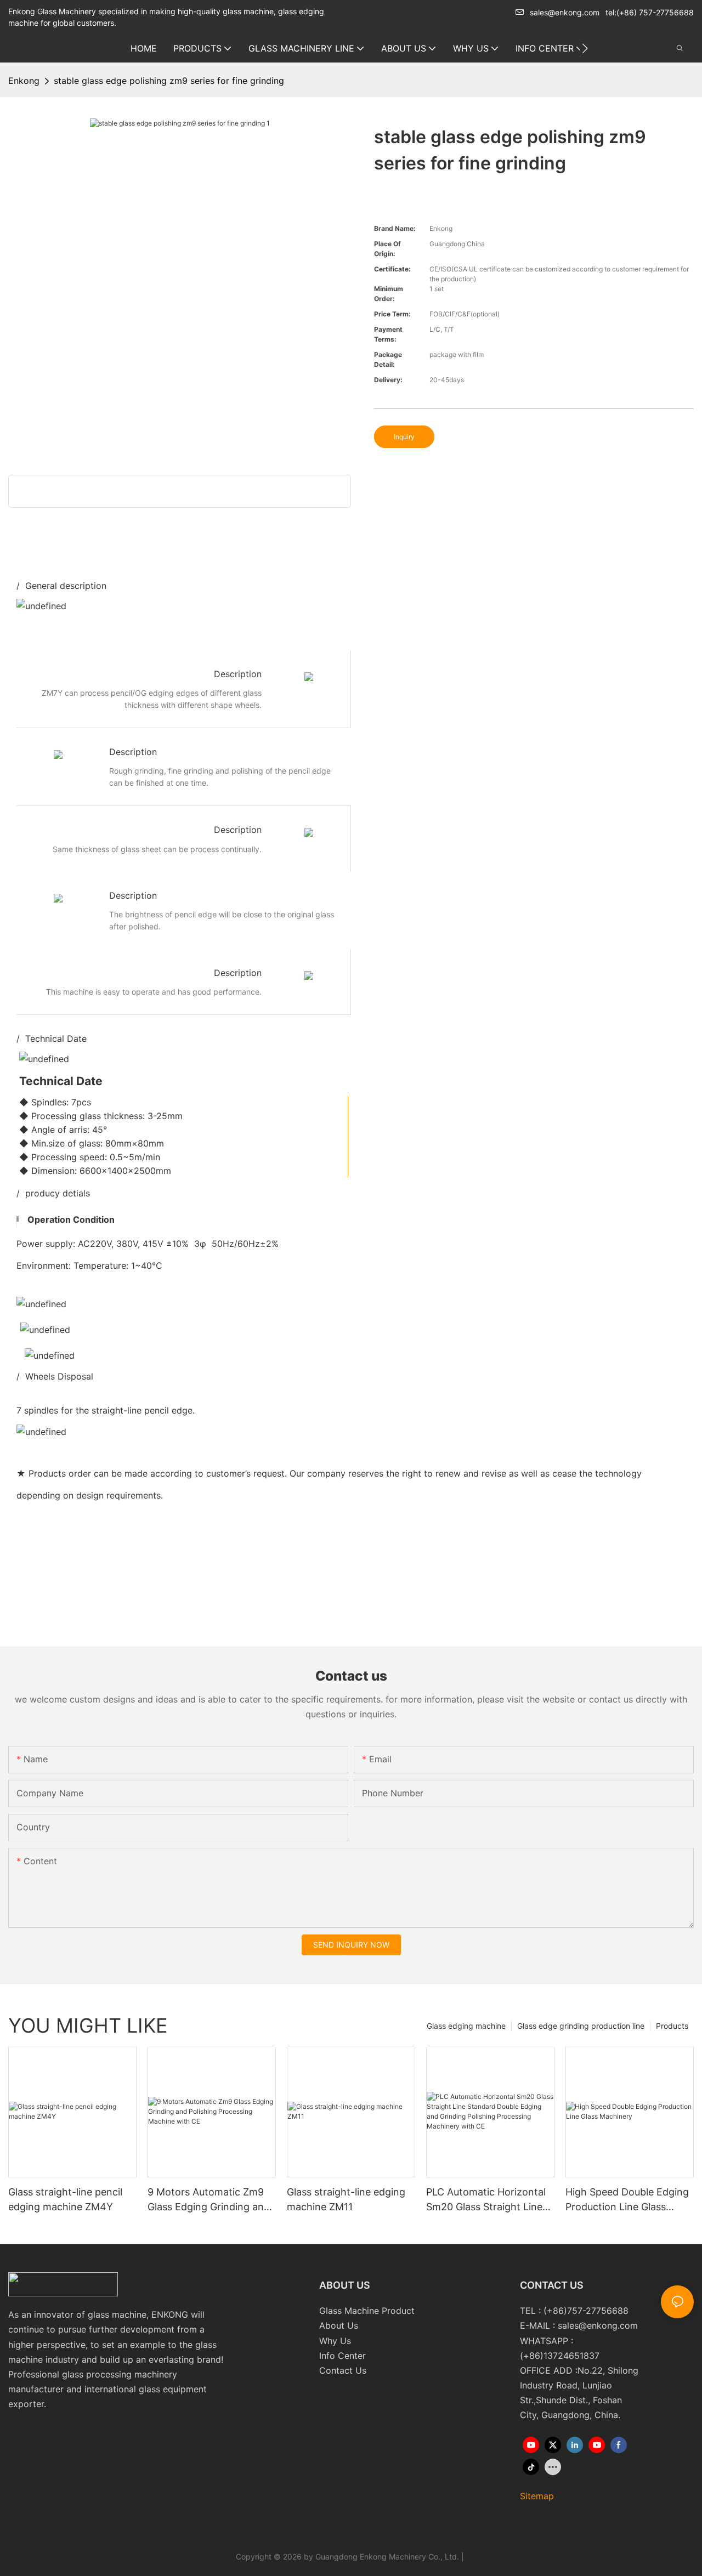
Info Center (342, 2356)
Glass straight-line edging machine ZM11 (346, 2199)
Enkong (24, 81)
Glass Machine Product (367, 2311)
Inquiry (404, 437)
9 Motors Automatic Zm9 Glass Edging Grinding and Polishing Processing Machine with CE (209, 2200)
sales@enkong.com (565, 12)
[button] (585, 48)
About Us (339, 2325)
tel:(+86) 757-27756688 (650, 12)
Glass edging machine (466, 2026)
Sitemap (537, 2496)
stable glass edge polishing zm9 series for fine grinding (169, 81)
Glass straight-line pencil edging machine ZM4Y (65, 2199)
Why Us (335, 2341)
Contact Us (343, 2370)
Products (672, 2026)
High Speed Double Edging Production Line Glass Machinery (627, 2200)
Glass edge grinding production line (581, 2026)
